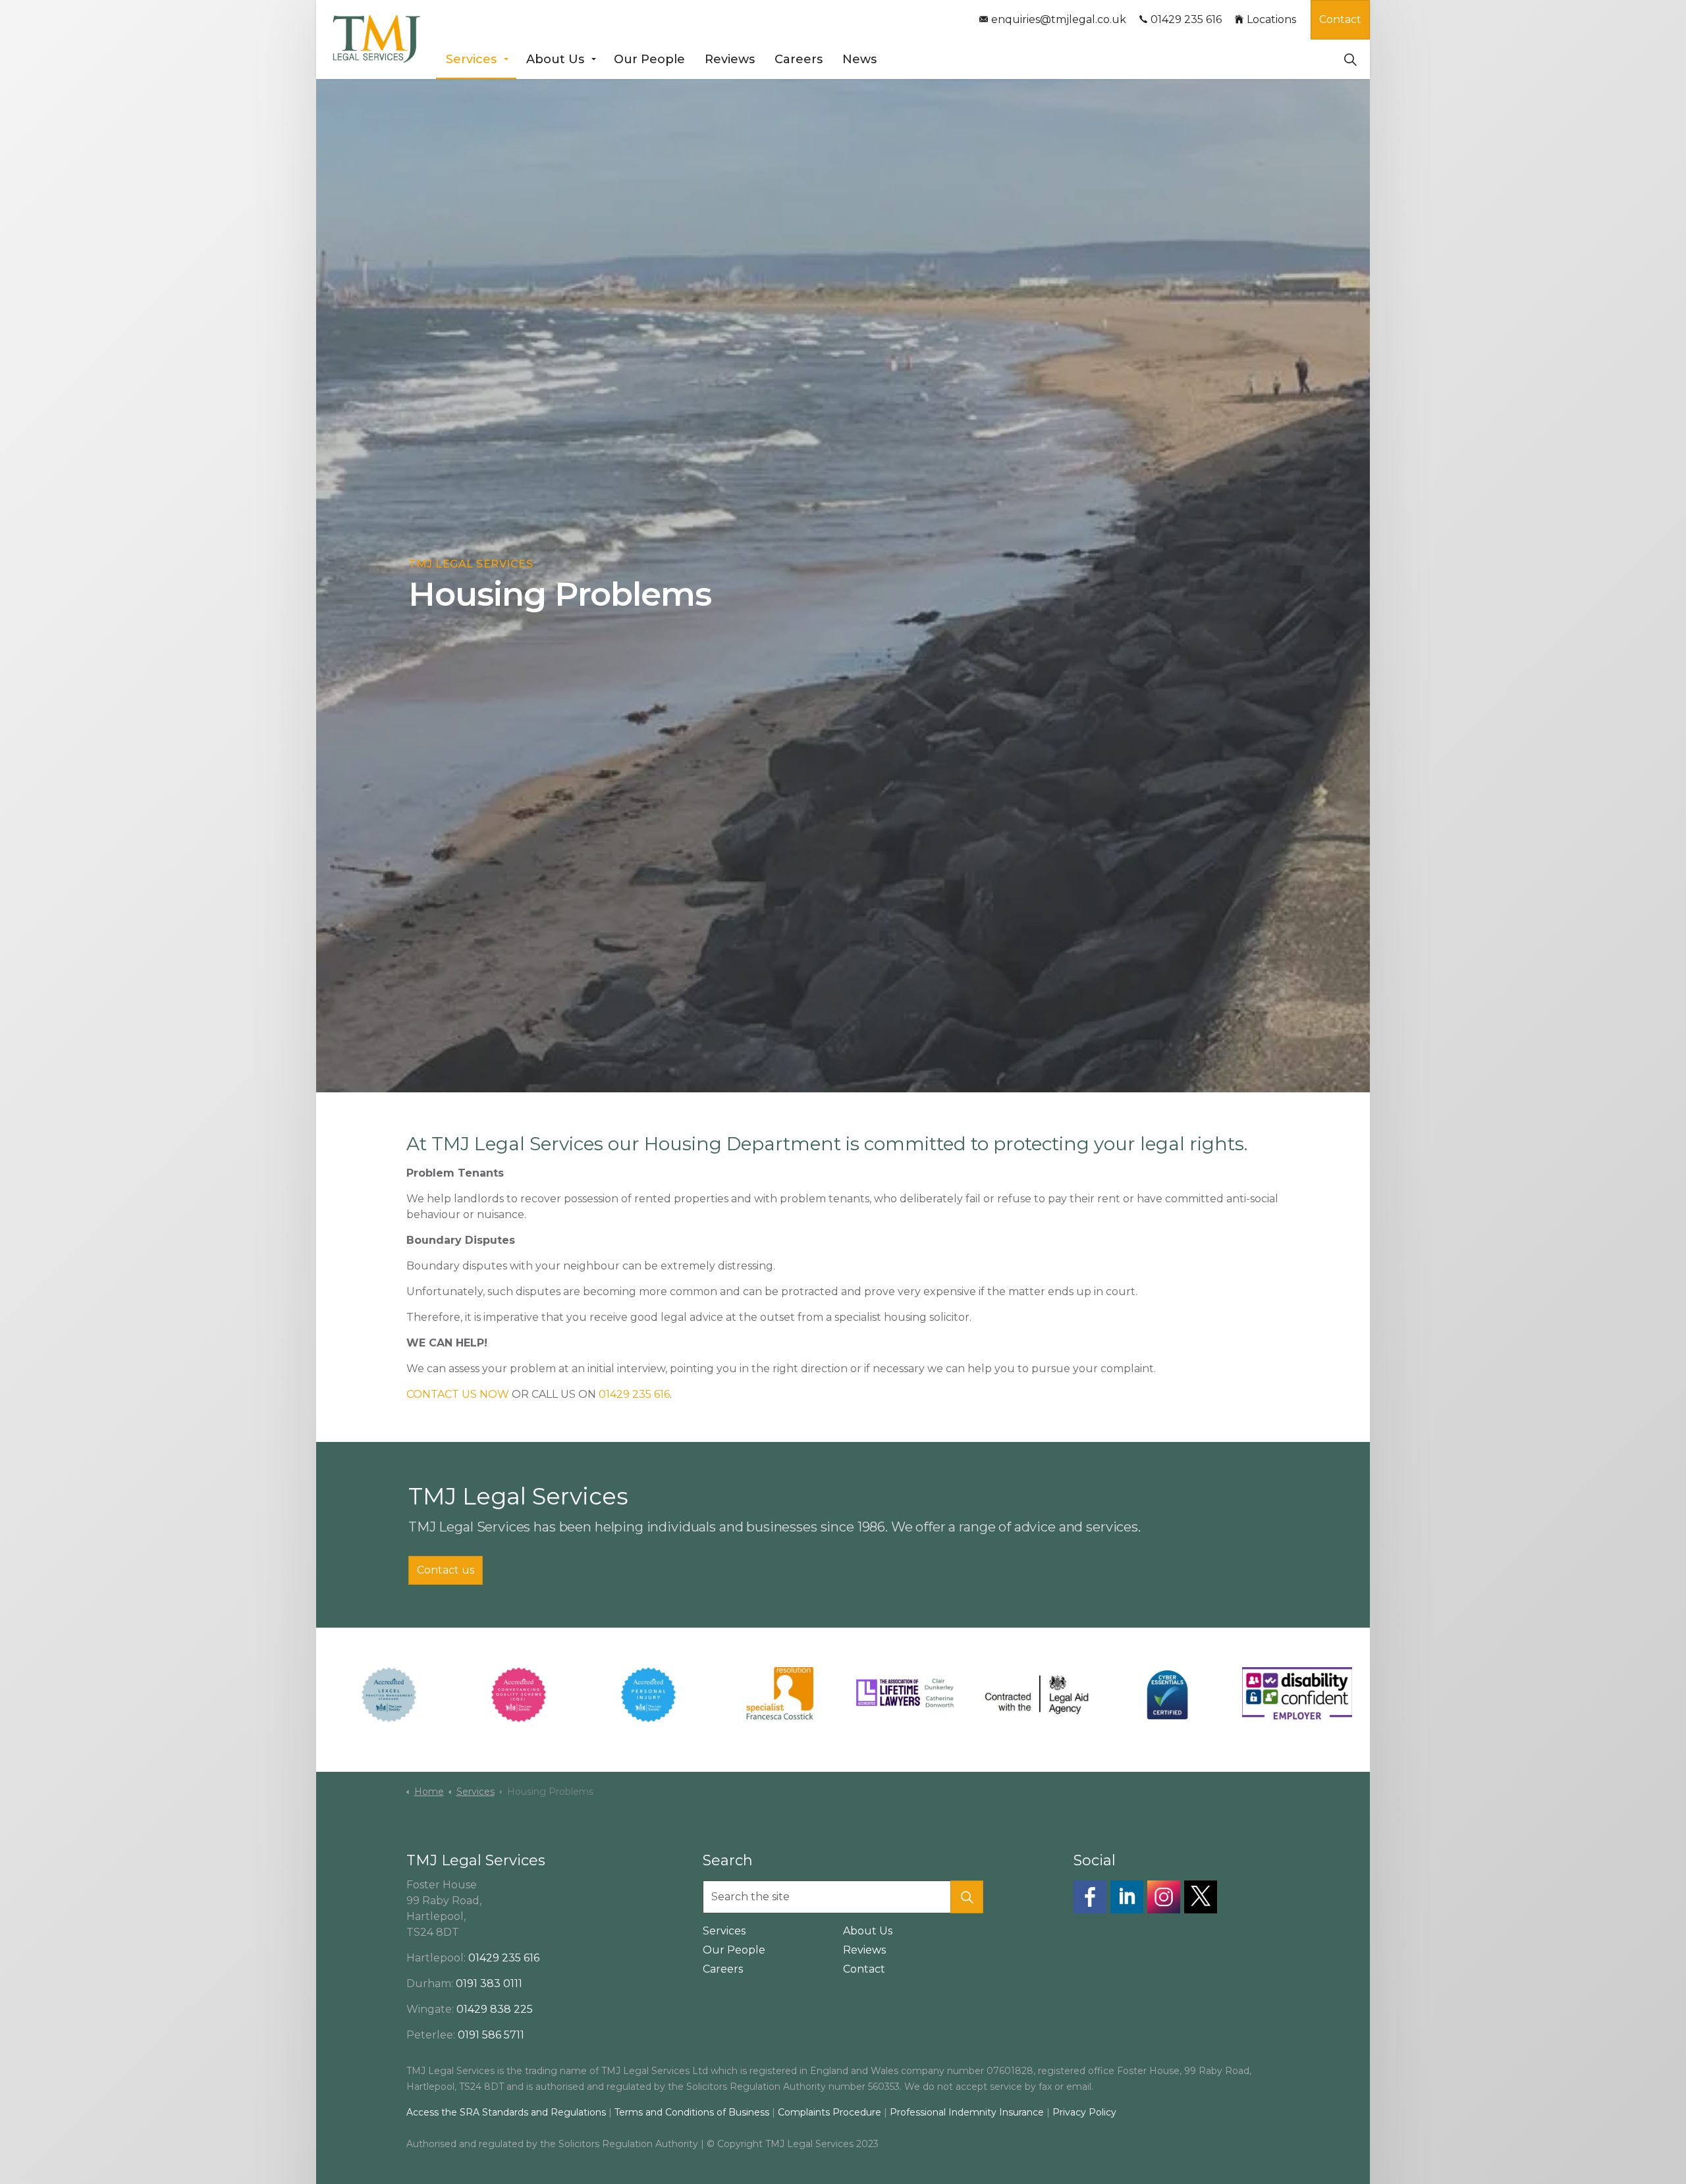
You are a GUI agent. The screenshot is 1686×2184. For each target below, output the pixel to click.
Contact (1340, 19)
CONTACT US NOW (458, 1394)
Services (471, 59)
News (859, 59)
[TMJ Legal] (376, 40)
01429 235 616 (1186, 19)
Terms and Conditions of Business (692, 2112)
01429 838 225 (495, 2009)
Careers (799, 59)
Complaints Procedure (829, 2112)
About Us (555, 59)
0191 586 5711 (491, 2035)
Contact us (446, 1570)
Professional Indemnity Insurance (968, 2112)
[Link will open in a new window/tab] (1090, 1897)
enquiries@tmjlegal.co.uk (1059, 19)
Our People (649, 59)
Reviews (730, 59)
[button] (967, 1897)
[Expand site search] (1350, 59)
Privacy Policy (1084, 2112)
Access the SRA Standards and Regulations (506, 2112)
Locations (1271, 19)
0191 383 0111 (489, 1984)
